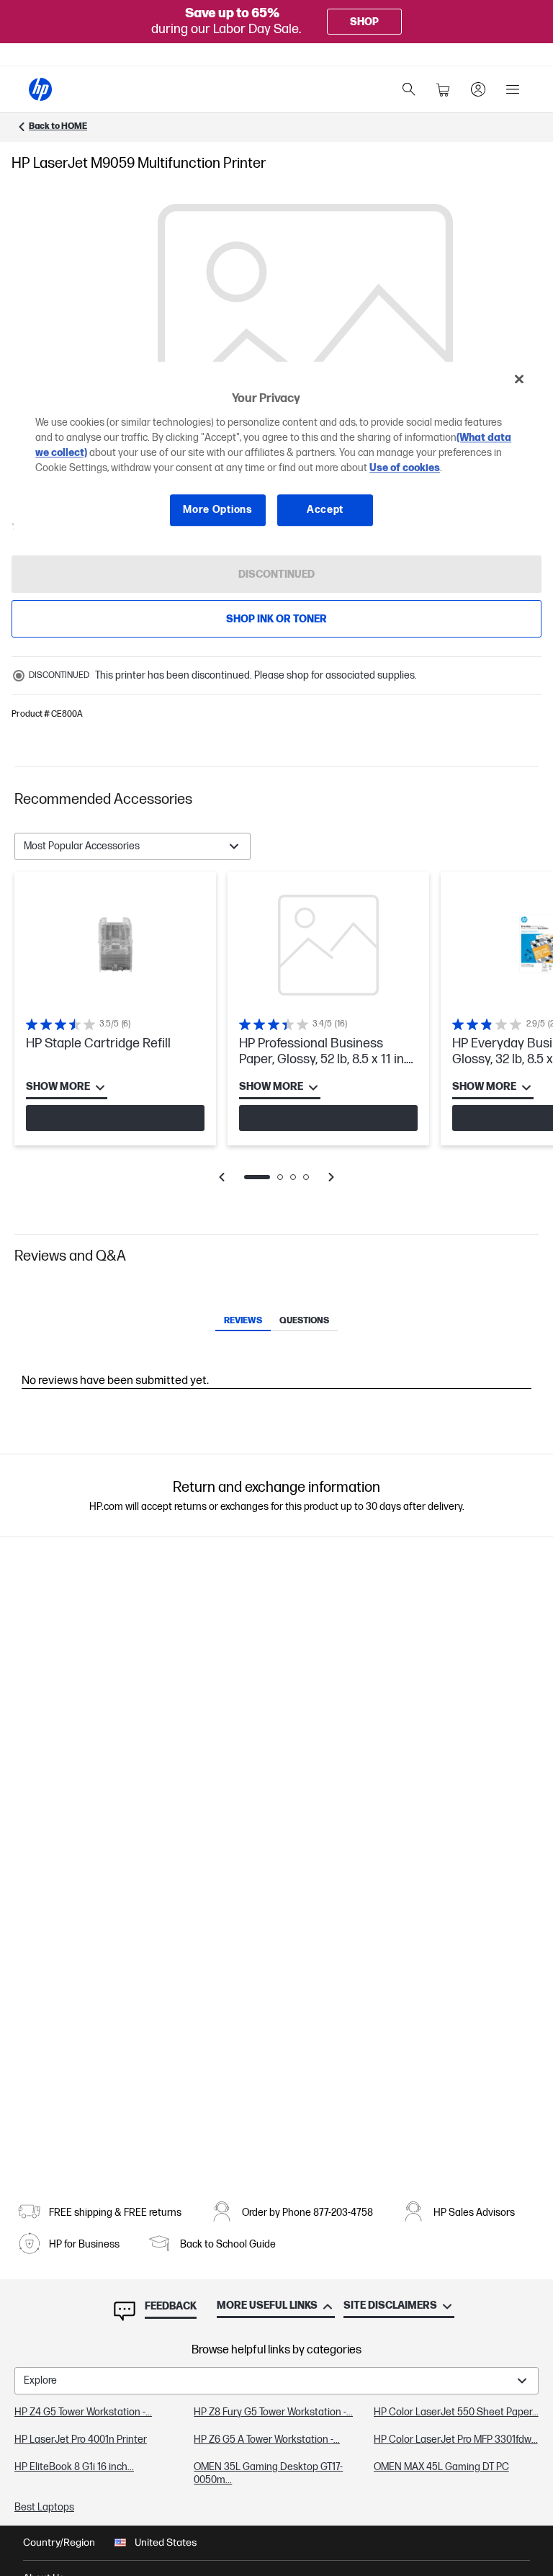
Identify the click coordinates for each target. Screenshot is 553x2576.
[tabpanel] (276, 1037)
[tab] (243, 1322)
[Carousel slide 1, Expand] (305, 352)
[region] (276, 456)
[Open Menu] (513, 89)
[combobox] (132, 846)
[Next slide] (331, 1177)
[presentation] (305, 352)
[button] (276, 800)
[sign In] (478, 89)
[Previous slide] (222, 1177)
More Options (217, 510)
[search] (409, 89)
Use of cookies (405, 468)
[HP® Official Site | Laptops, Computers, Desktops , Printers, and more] (40, 89)
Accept (325, 510)
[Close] (519, 380)
